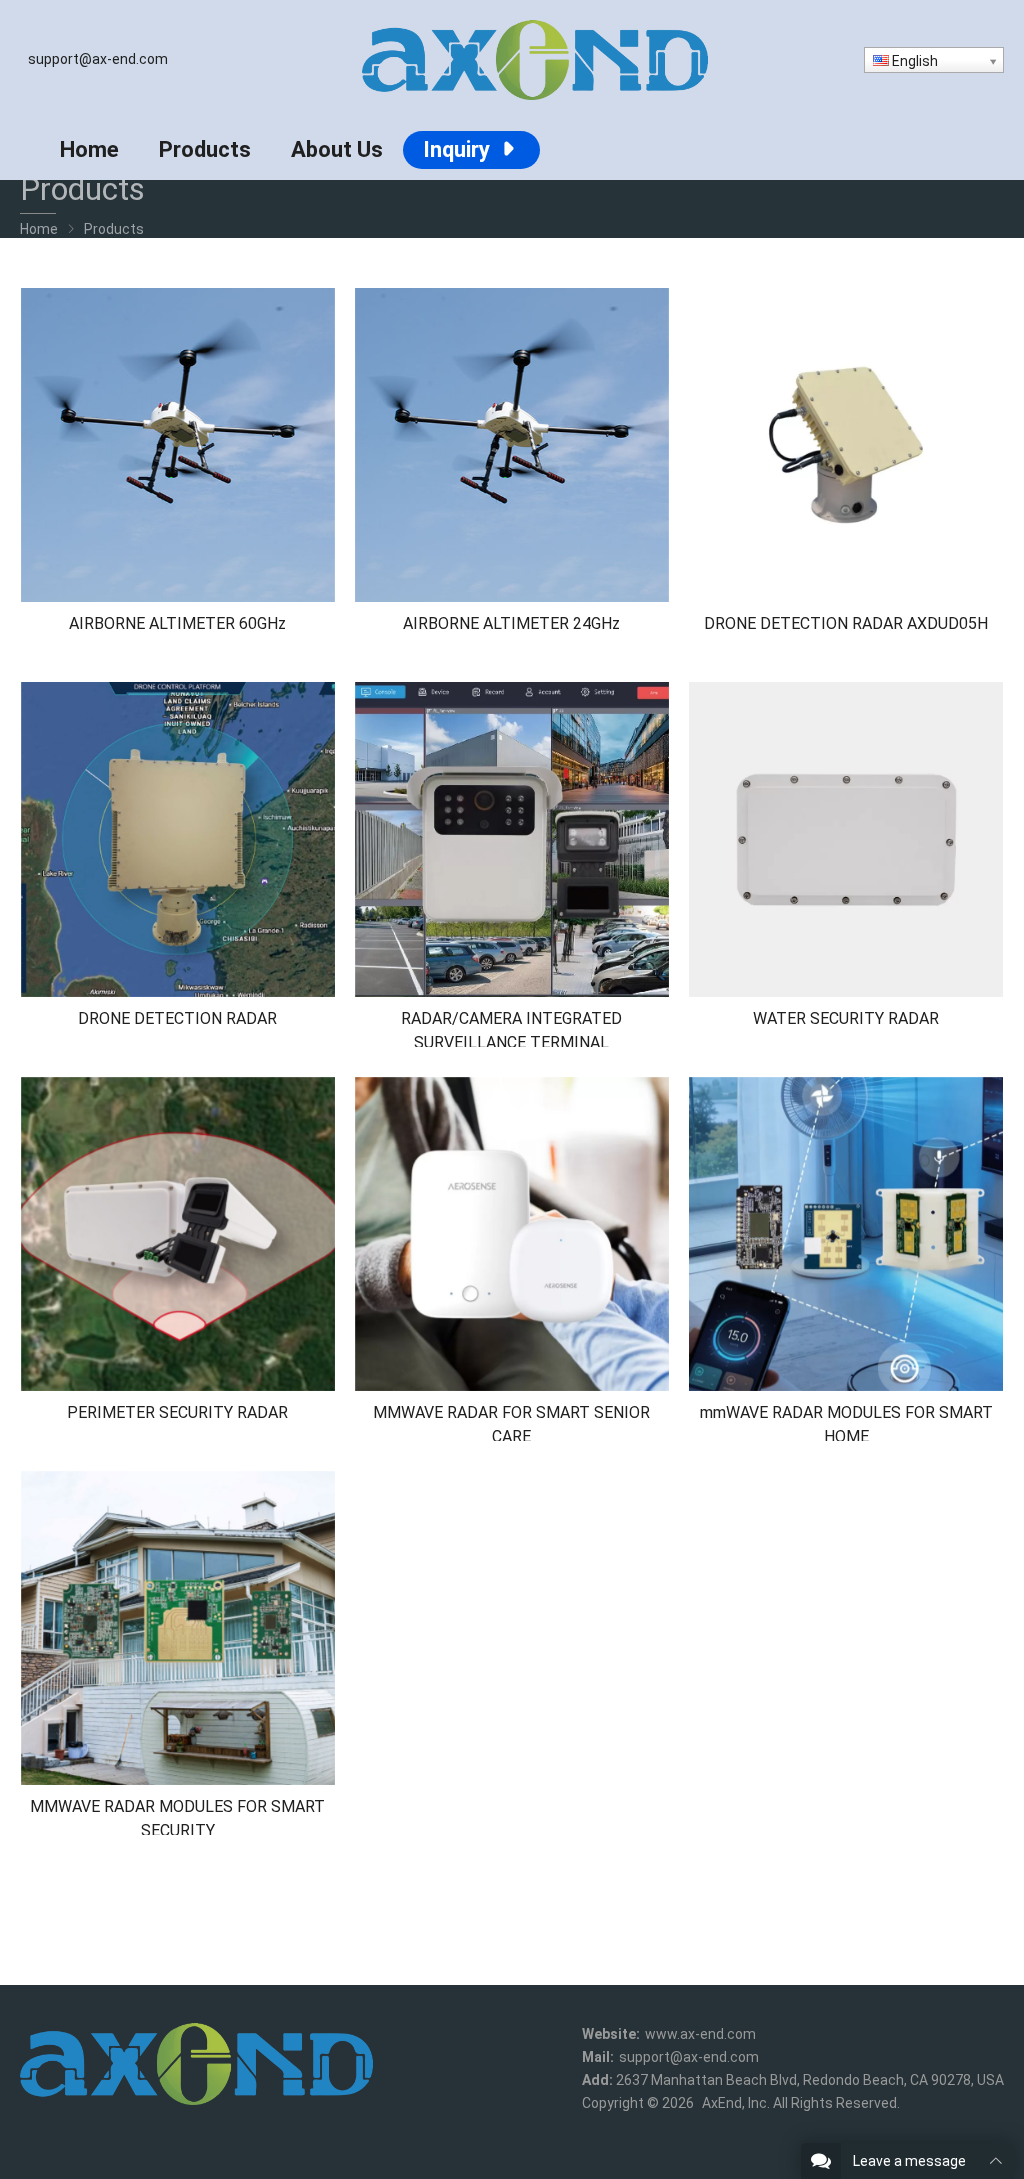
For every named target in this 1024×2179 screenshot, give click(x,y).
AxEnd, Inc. (736, 2103)
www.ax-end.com (700, 2034)
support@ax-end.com (98, 59)
